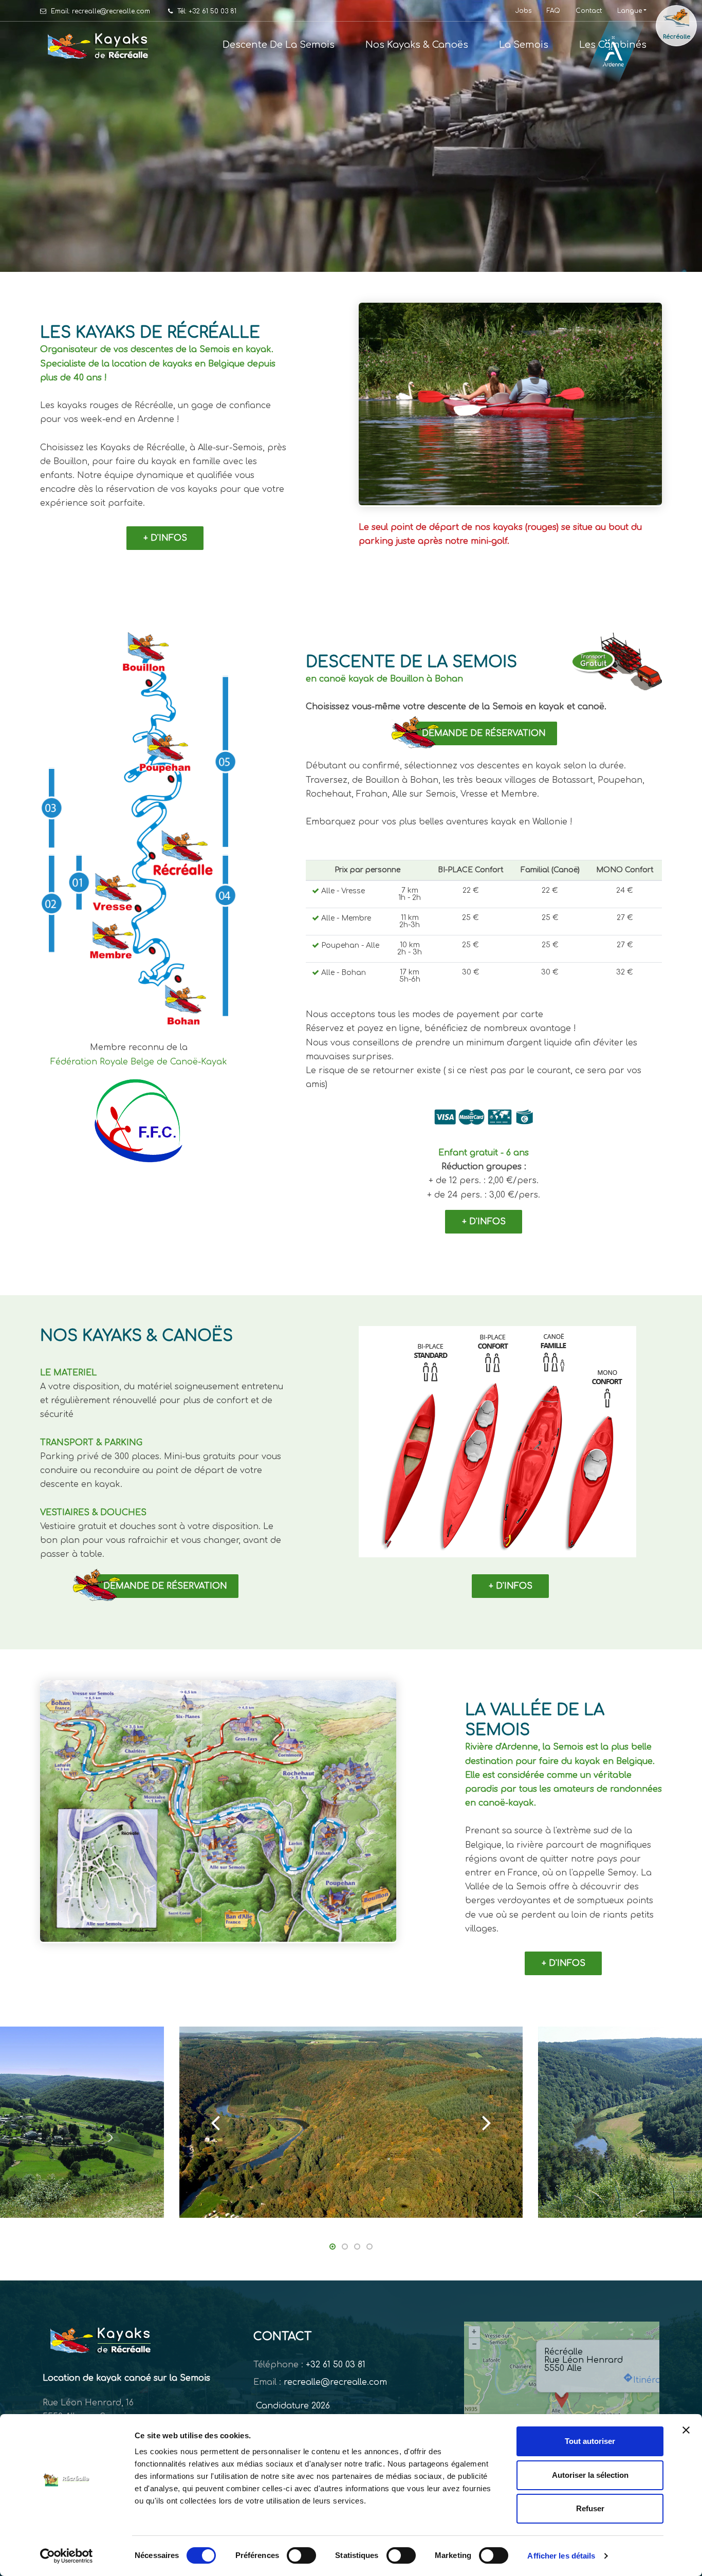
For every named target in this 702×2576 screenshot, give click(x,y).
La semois (524, 45)
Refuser (590, 2508)
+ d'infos (165, 538)
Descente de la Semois (279, 45)
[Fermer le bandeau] (686, 2430)
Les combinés (613, 45)
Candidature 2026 (292, 2406)
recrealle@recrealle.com (335, 2382)
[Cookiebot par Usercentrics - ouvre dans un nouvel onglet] (67, 2556)
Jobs (523, 11)
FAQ (553, 11)
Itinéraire (652, 2380)
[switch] (301, 2555)
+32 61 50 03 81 (336, 2365)
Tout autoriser (590, 2441)
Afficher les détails (561, 2556)
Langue (630, 11)
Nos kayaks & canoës (417, 45)
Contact (589, 11)
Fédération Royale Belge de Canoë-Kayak (139, 1062)
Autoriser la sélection (590, 2475)
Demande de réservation (484, 733)
